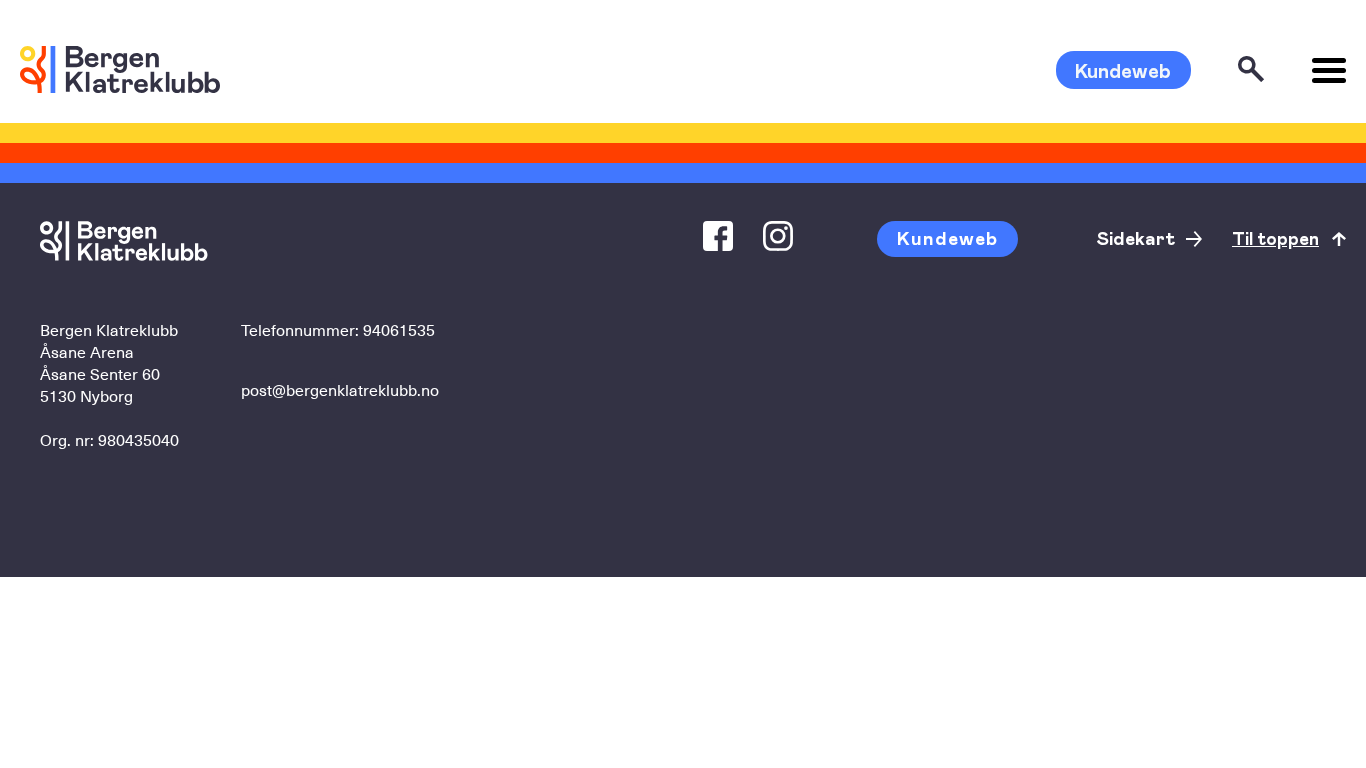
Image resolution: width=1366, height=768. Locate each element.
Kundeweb (1123, 70)
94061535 (399, 329)
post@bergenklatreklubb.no (340, 389)
